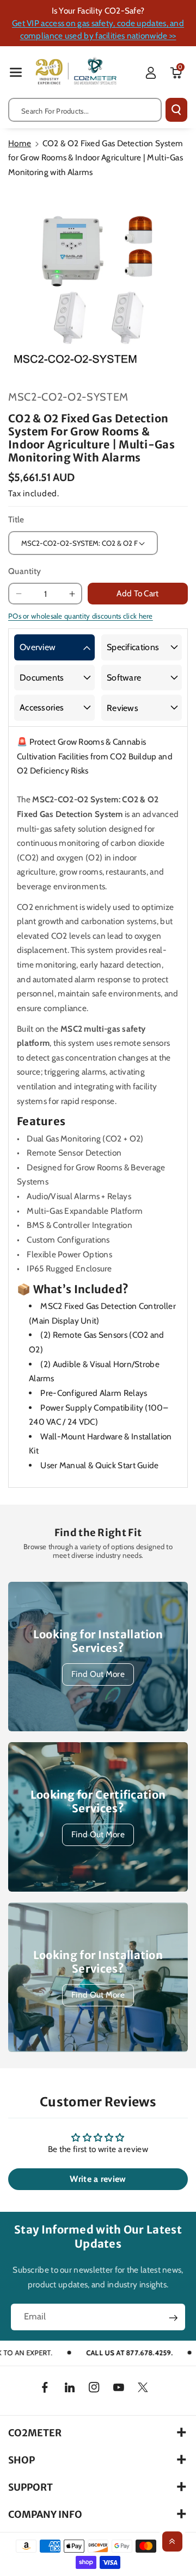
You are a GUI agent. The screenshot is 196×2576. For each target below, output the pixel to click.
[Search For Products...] (176, 110)
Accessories (42, 707)
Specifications (133, 647)
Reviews (122, 708)
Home (20, 143)
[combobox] (85, 110)
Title (16, 519)
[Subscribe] (173, 2318)
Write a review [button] (98, 2179)
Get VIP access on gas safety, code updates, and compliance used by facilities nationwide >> (98, 29)
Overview (38, 647)
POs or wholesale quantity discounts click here (81, 616)
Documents (42, 678)
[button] (16, 72)
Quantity (24, 571)
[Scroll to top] (172, 2541)
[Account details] (151, 73)
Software (124, 678)
